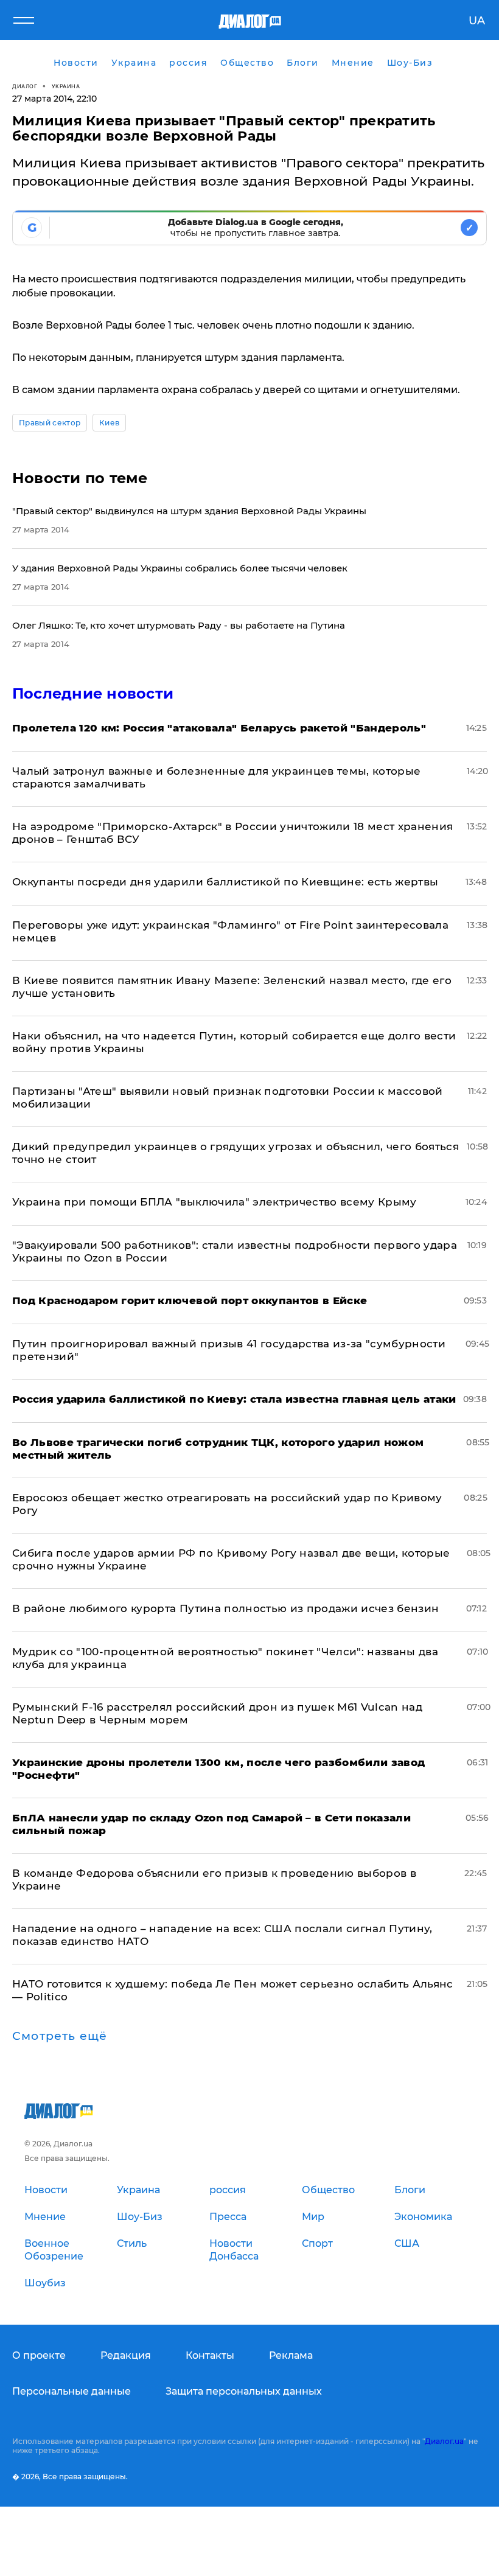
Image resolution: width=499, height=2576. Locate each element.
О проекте (39, 2355)
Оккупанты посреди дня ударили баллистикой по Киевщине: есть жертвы (225, 882)
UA (477, 21)
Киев (109, 423)
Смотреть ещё (60, 2036)
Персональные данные (72, 2391)
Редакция (126, 2355)
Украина (66, 86)
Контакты (210, 2355)
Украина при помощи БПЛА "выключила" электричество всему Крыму (215, 1202)
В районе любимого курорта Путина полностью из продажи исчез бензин (225, 1608)
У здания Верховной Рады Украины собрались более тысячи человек (180, 568)
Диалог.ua (444, 2441)
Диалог (25, 86)
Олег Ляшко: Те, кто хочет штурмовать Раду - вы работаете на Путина (179, 625)
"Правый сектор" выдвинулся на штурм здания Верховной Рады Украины (189, 511)
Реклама (291, 2355)
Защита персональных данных (244, 2391)
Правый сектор (50, 423)
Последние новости (93, 693)
